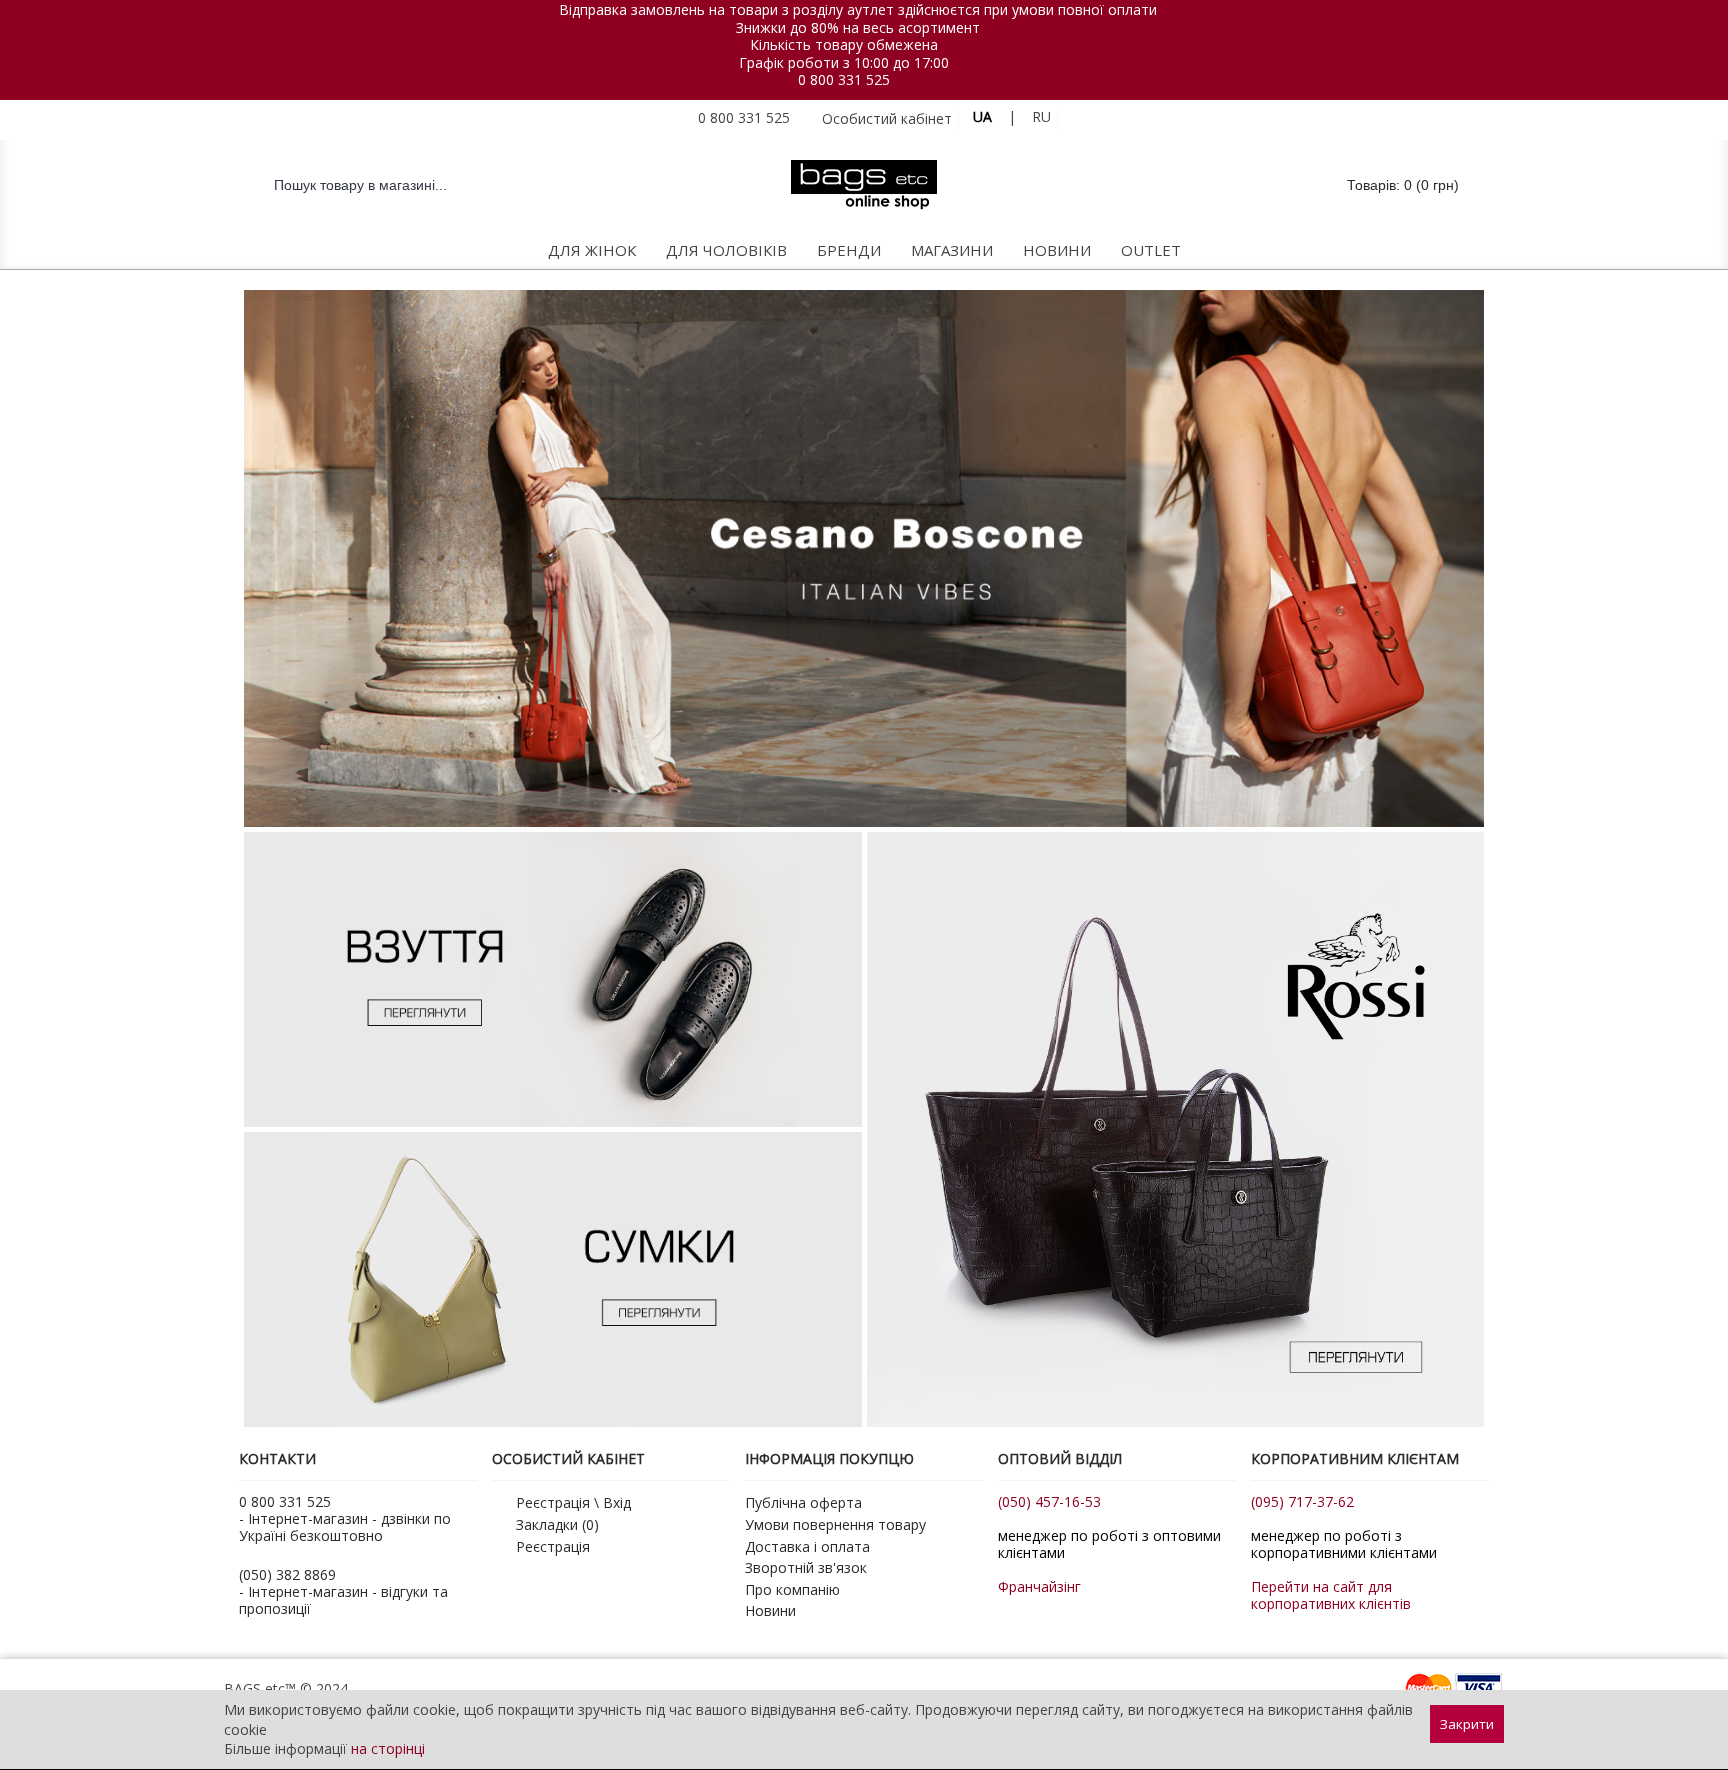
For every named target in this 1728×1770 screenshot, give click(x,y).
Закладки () (557, 1524)
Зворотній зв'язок (806, 1567)
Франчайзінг (1039, 1586)
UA (982, 116)
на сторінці (388, 1748)
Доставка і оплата (807, 1546)
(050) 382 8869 (287, 1574)
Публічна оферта (803, 1502)
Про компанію (792, 1589)
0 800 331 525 (844, 79)
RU (1041, 116)
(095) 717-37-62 (1302, 1501)
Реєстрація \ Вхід (573, 1502)
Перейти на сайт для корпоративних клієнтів (1331, 1595)
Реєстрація (553, 1546)
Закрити (1467, 1724)
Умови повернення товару (835, 1524)
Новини (770, 1610)
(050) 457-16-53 (1049, 1501)
